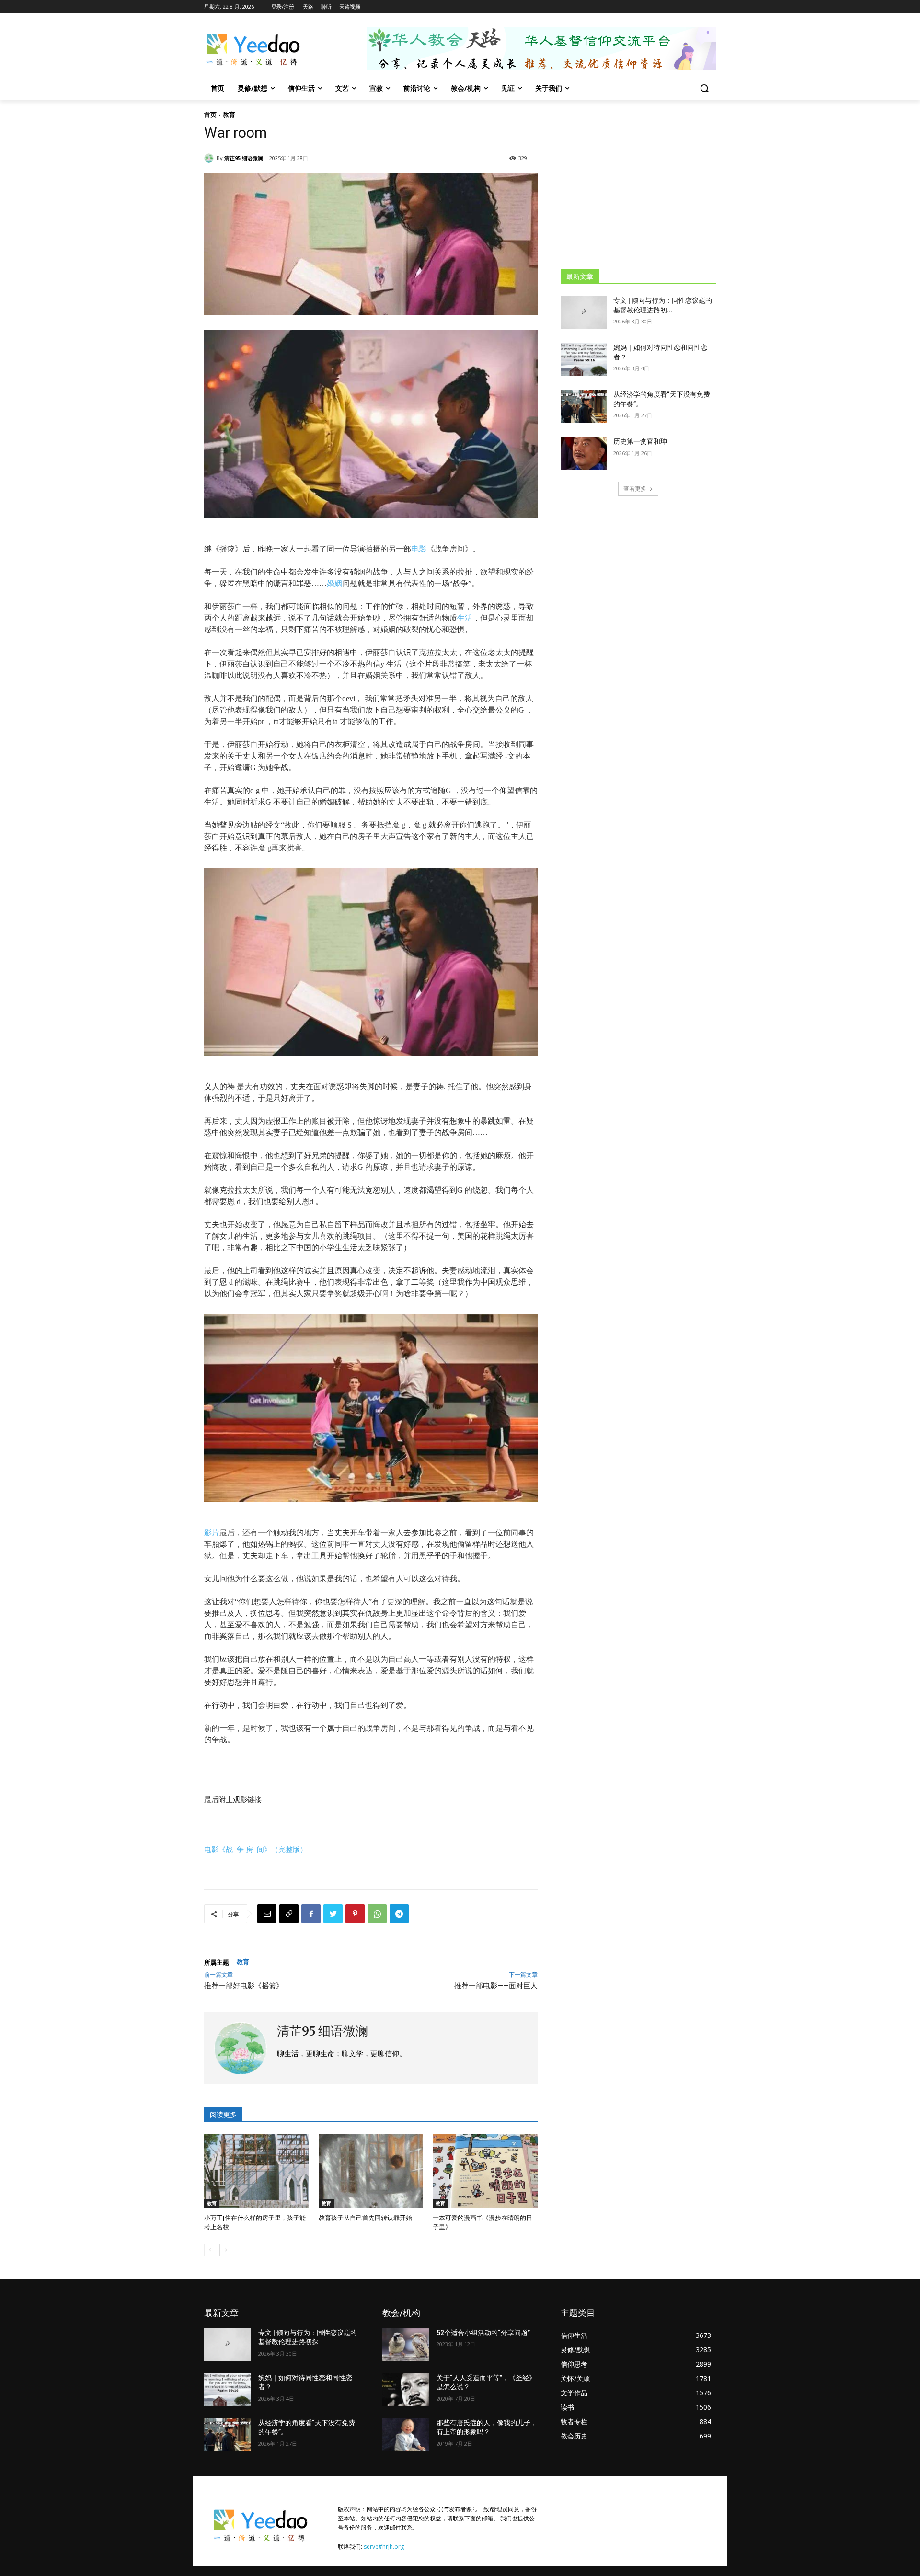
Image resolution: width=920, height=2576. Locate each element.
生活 (465, 618)
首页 (210, 115)
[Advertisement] (638, 184)
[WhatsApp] (377, 1914)
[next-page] (225, 2250)
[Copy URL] (289, 1914)
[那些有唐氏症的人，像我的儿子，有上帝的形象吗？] (406, 2435)
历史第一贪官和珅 (640, 441)
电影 (419, 549)
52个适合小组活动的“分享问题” (483, 2333)
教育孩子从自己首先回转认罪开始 (365, 2218)
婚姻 (334, 583)
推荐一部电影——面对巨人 (496, 1986)
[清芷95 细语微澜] (210, 158)
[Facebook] (311, 1914)
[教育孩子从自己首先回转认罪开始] (371, 2171)
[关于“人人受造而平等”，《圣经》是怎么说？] (406, 2390)
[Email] (267, 1914)
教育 (229, 115)
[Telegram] (399, 1914)
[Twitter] (333, 1914)
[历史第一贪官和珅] (584, 453)
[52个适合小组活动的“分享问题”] (406, 2345)
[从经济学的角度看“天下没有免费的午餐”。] (584, 406)
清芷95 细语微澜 (244, 158)
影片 (212, 1533)
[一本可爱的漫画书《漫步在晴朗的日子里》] (485, 2171)
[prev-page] (210, 2250)
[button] (704, 88)
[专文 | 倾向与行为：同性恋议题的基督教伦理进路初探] (584, 312)
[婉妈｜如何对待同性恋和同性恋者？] (584, 359)
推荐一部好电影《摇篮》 (244, 1986)
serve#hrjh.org (384, 2547)
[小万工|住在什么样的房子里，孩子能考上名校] (257, 2171)
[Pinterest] (355, 1914)
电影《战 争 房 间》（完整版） (256, 1849)
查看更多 (635, 489)
